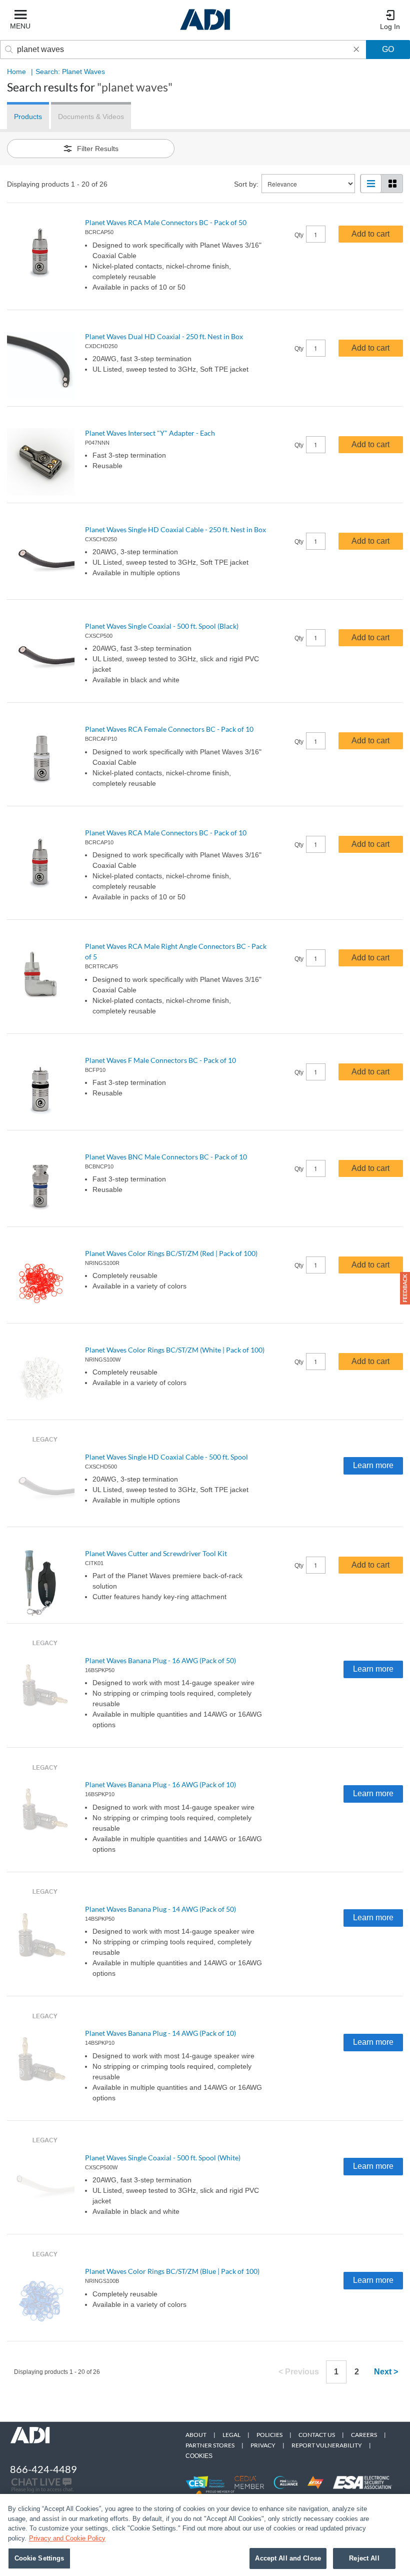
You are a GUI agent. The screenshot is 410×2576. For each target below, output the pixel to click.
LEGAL (231, 2435)
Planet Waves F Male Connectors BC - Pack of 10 (160, 1060)
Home (16, 72)
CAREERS (364, 2435)
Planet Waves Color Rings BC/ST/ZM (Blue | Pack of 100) (172, 2271)
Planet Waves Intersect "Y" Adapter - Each (150, 433)
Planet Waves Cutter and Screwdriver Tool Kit (156, 1553)
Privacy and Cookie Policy (67, 2538)
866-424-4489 (43, 2469)
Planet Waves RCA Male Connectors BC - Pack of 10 (166, 833)
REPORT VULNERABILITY (327, 2445)
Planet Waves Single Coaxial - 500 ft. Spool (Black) (162, 626)
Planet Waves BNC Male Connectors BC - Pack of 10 (166, 1157)
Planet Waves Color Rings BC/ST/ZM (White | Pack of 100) (175, 1350)
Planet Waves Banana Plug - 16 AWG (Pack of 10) (160, 1784)
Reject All (364, 2558)
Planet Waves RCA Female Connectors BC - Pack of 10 (169, 729)
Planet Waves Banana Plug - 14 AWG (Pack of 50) (160, 1909)
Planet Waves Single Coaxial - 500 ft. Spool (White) (163, 2158)
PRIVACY (263, 2445)
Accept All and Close (288, 2558)
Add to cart (370, 234)
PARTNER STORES (210, 2445)
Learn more (373, 1465)
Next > (386, 2372)
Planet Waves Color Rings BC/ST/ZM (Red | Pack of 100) (171, 1253)
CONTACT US (317, 2435)
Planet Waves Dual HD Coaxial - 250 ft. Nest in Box (164, 336)
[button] (405, 1288)
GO (388, 49)
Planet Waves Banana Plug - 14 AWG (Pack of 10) (160, 2033)
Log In (390, 27)
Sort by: (246, 184)
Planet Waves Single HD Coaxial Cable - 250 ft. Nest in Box (175, 529)
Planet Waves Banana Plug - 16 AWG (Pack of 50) (160, 1660)
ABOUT (196, 2435)
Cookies (199, 2456)
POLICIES (269, 2435)
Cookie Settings (39, 2558)
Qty (299, 235)
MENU (20, 26)
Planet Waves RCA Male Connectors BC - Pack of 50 (166, 222)
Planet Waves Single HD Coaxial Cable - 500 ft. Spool (166, 1457)
